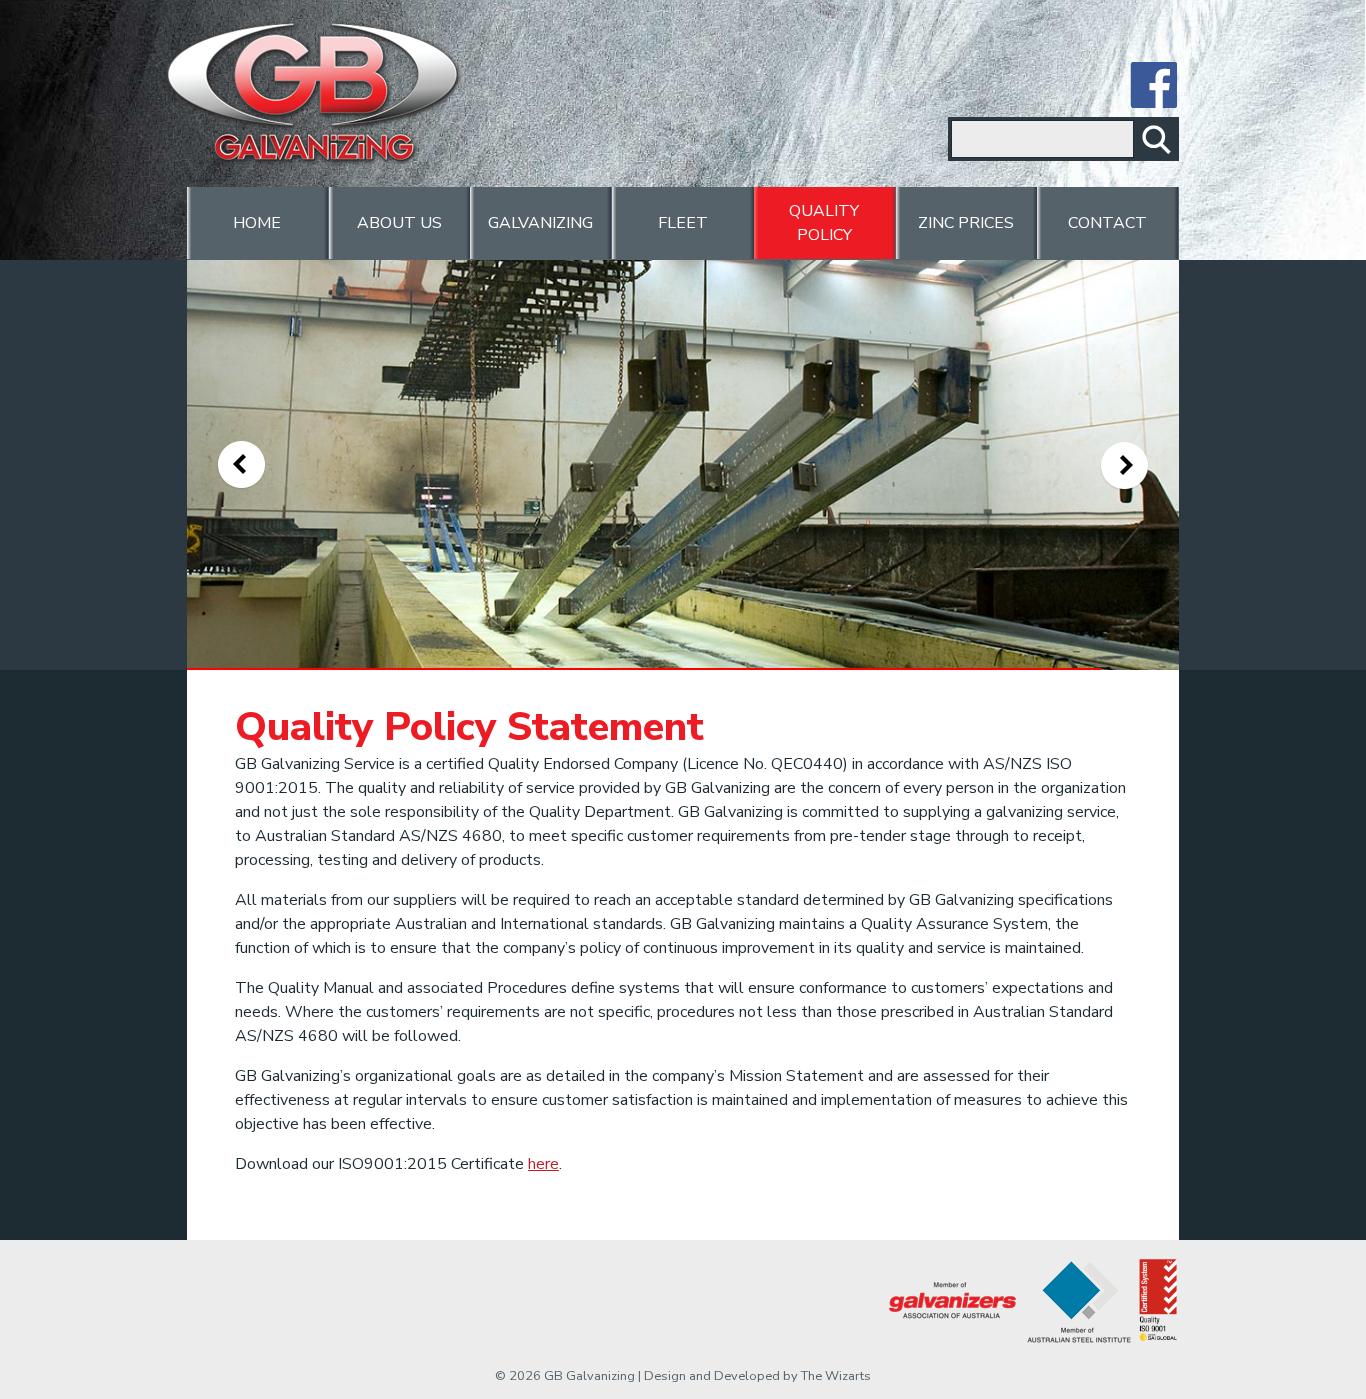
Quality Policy (824, 223)
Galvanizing (540, 223)
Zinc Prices (966, 223)
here (543, 1164)
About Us (399, 223)
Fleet (683, 223)
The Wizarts (836, 1376)
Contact (1107, 223)
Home (257, 223)
